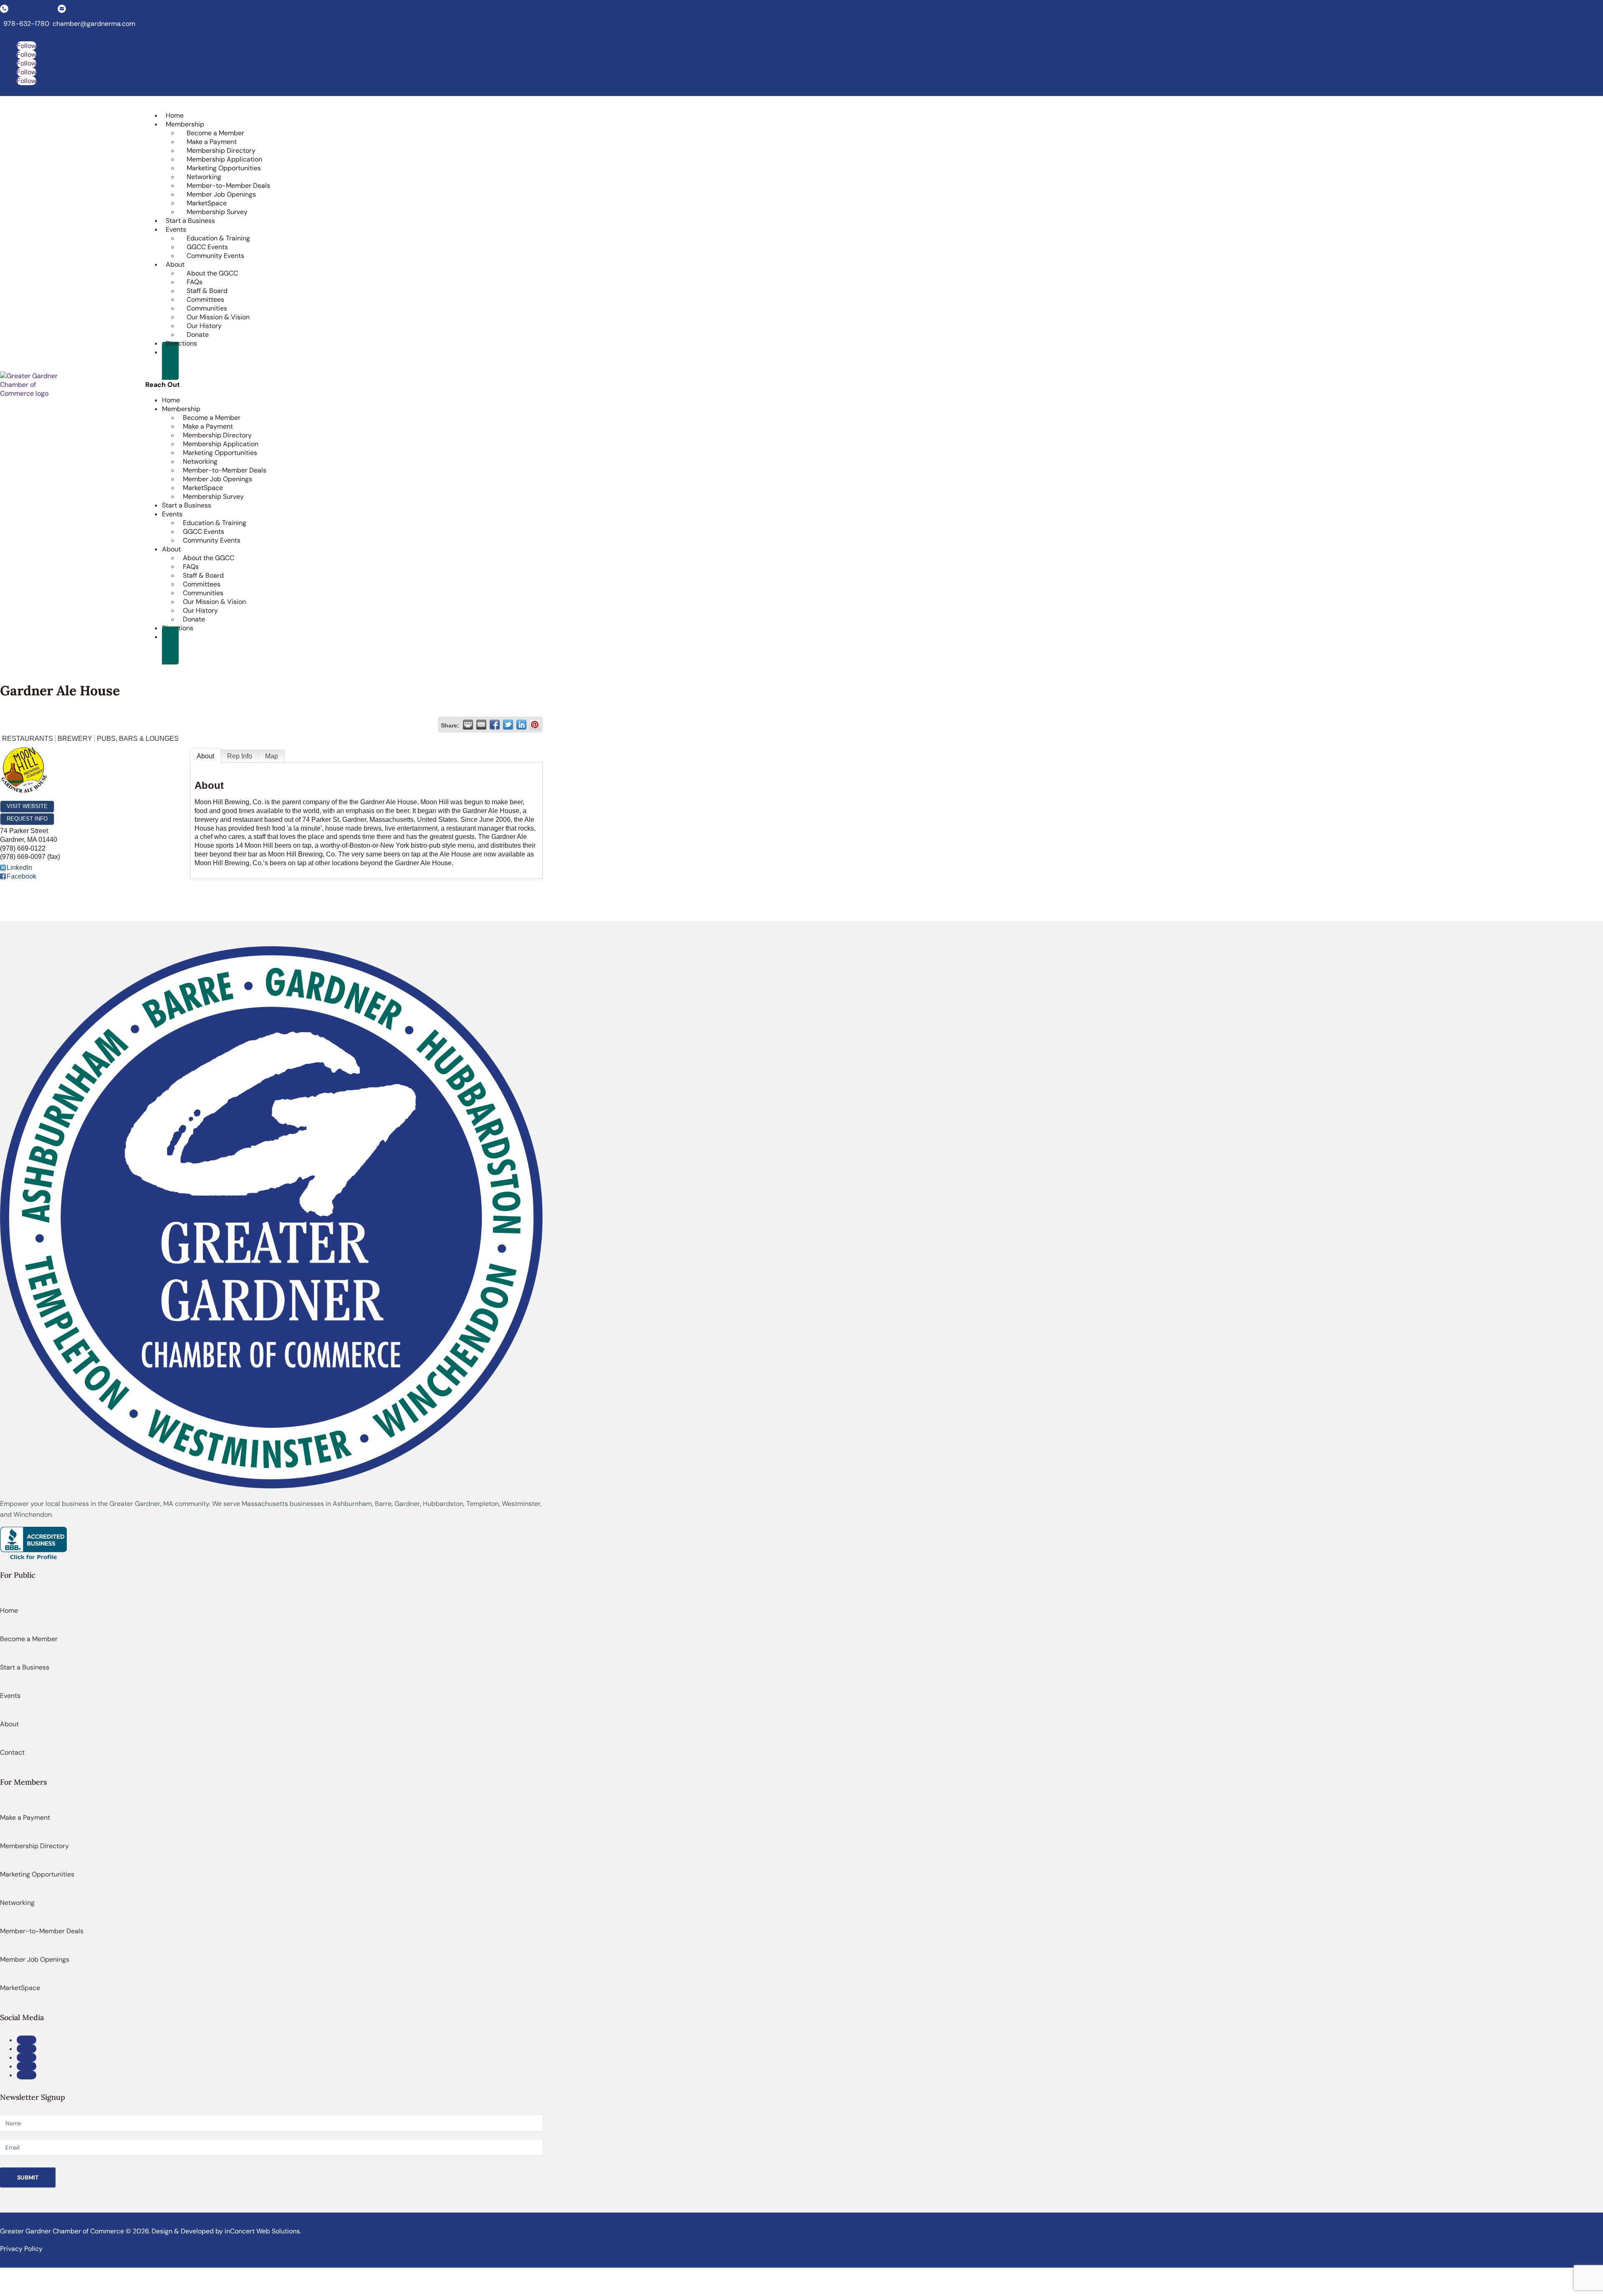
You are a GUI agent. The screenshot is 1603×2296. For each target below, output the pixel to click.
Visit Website (27, 806)
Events (10, 1696)
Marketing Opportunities (224, 168)
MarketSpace (207, 203)
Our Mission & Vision (218, 317)
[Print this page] (468, 725)
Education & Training (218, 238)
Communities (207, 308)
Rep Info (240, 756)
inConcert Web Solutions (262, 2231)
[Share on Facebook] (495, 725)
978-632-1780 (26, 24)
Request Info (27, 819)
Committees (205, 299)
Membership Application (224, 159)
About (205, 756)
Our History (204, 326)
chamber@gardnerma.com (94, 24)
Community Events (215, 256)
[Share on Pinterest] (535, 725)
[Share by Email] (481, 725)
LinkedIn (19, 868)
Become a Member (215, 133)
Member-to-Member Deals (228, 186)
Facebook (21, 876)
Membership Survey (217, 212)
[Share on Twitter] (508, 725)
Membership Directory (221, 150)
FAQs (195, 282)
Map (272, 756)
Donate (198, 335)
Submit (28, 2177)
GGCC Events (207, 247)
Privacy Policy (21, 2249)
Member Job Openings (221, 194)
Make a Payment (212, 142)
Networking (204, 177)
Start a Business (25, 1667)
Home (9, 1610)
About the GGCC (212, 273)
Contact (12, 1752)
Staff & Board (207, 291)
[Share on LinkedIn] (521, 725)
